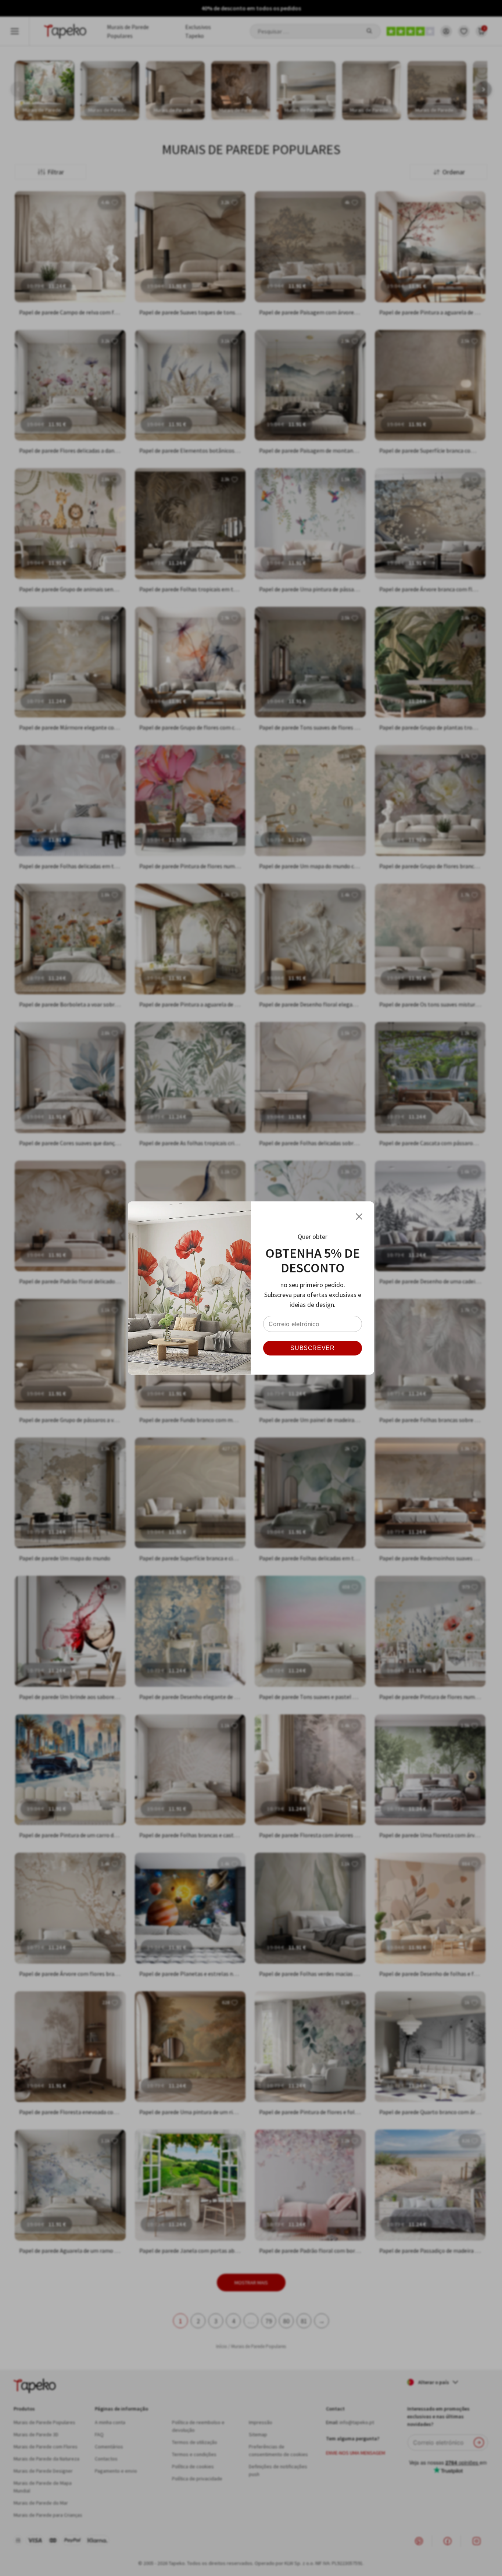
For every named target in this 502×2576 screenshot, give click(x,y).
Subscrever (312, 1348)
